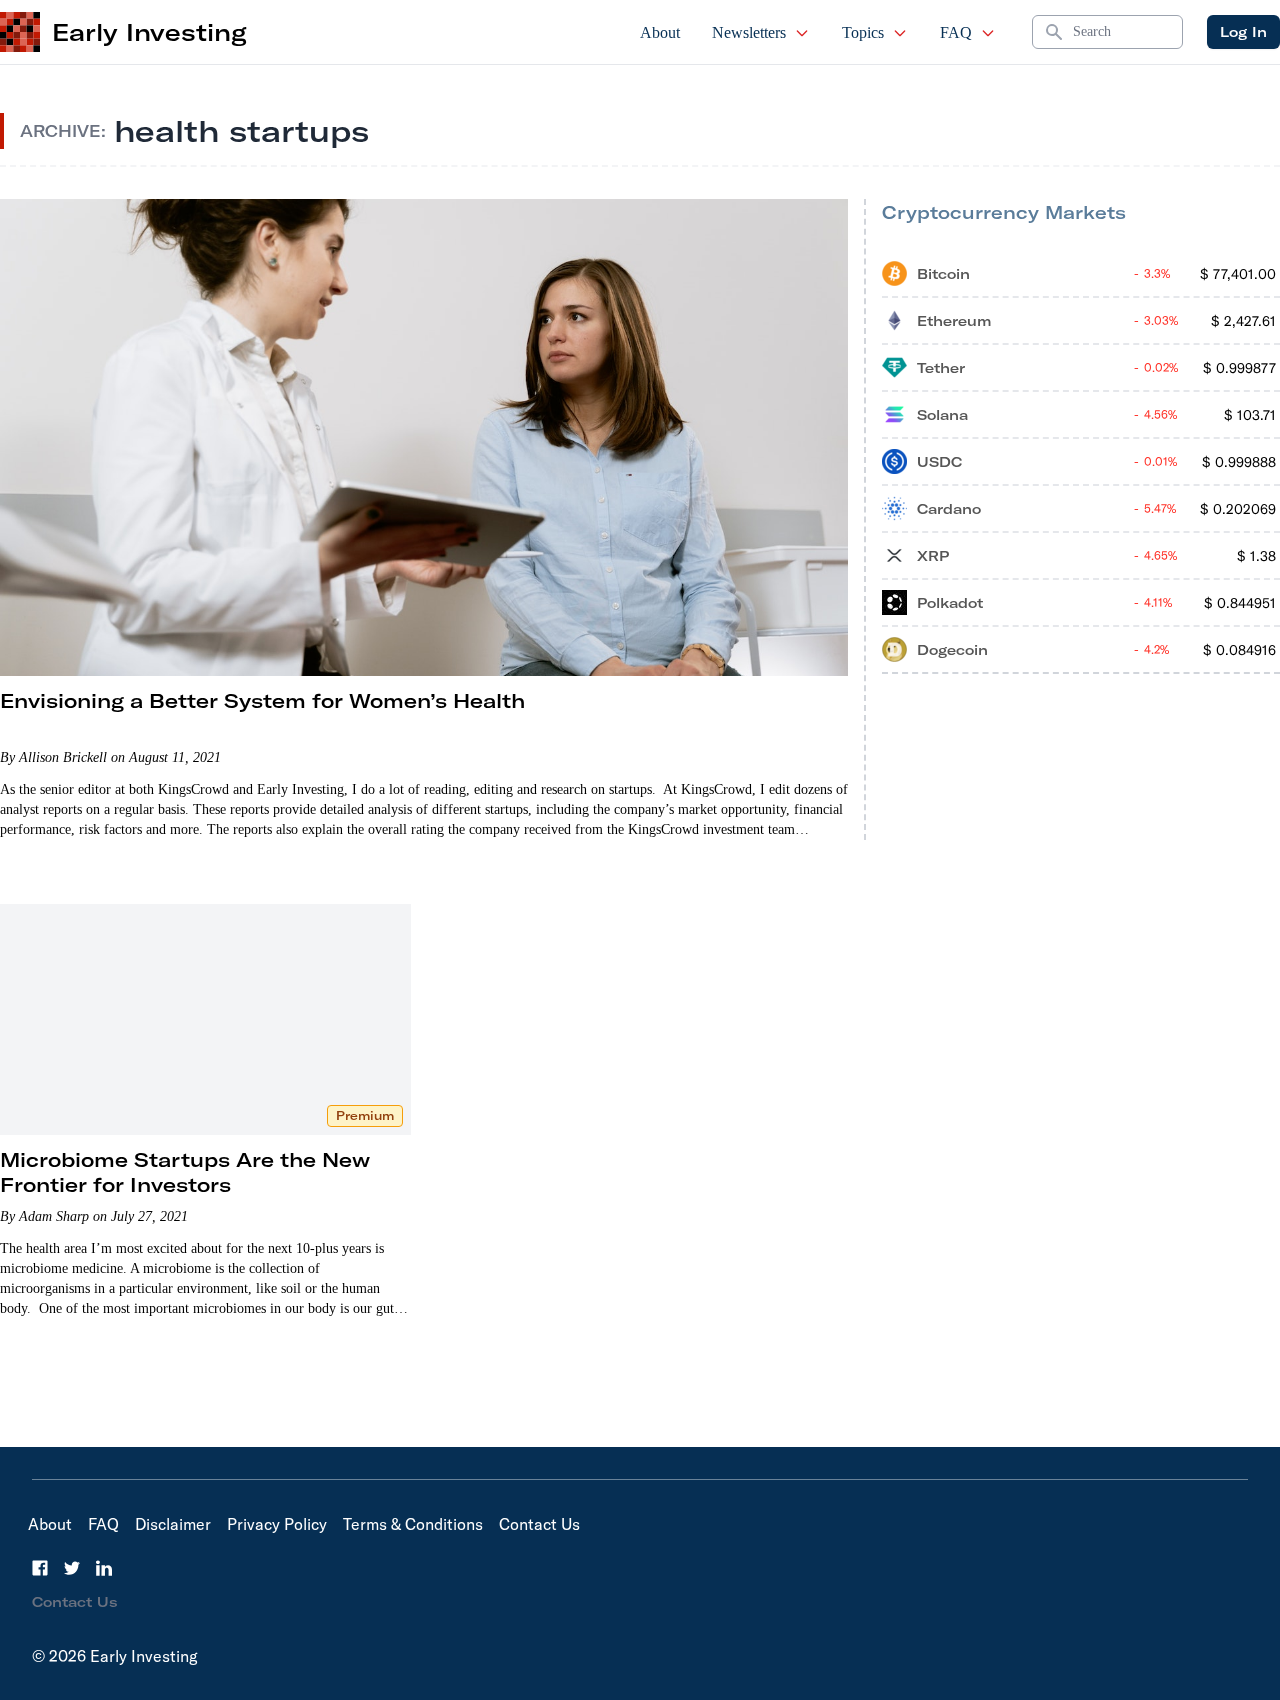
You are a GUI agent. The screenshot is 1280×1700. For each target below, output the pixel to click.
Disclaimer (173, 1524)
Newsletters (749, 32)
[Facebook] (40, 1568)
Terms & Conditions (413, 1524)
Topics (863, 32)
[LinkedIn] (104, 1568)
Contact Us (539, 1524)
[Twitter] (72, 1568)
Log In (1243, 32)
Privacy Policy (277, 1524)
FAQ (956, 32)
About (660, 32)
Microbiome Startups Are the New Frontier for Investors (185, 1172)
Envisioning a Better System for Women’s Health (262, 700)
